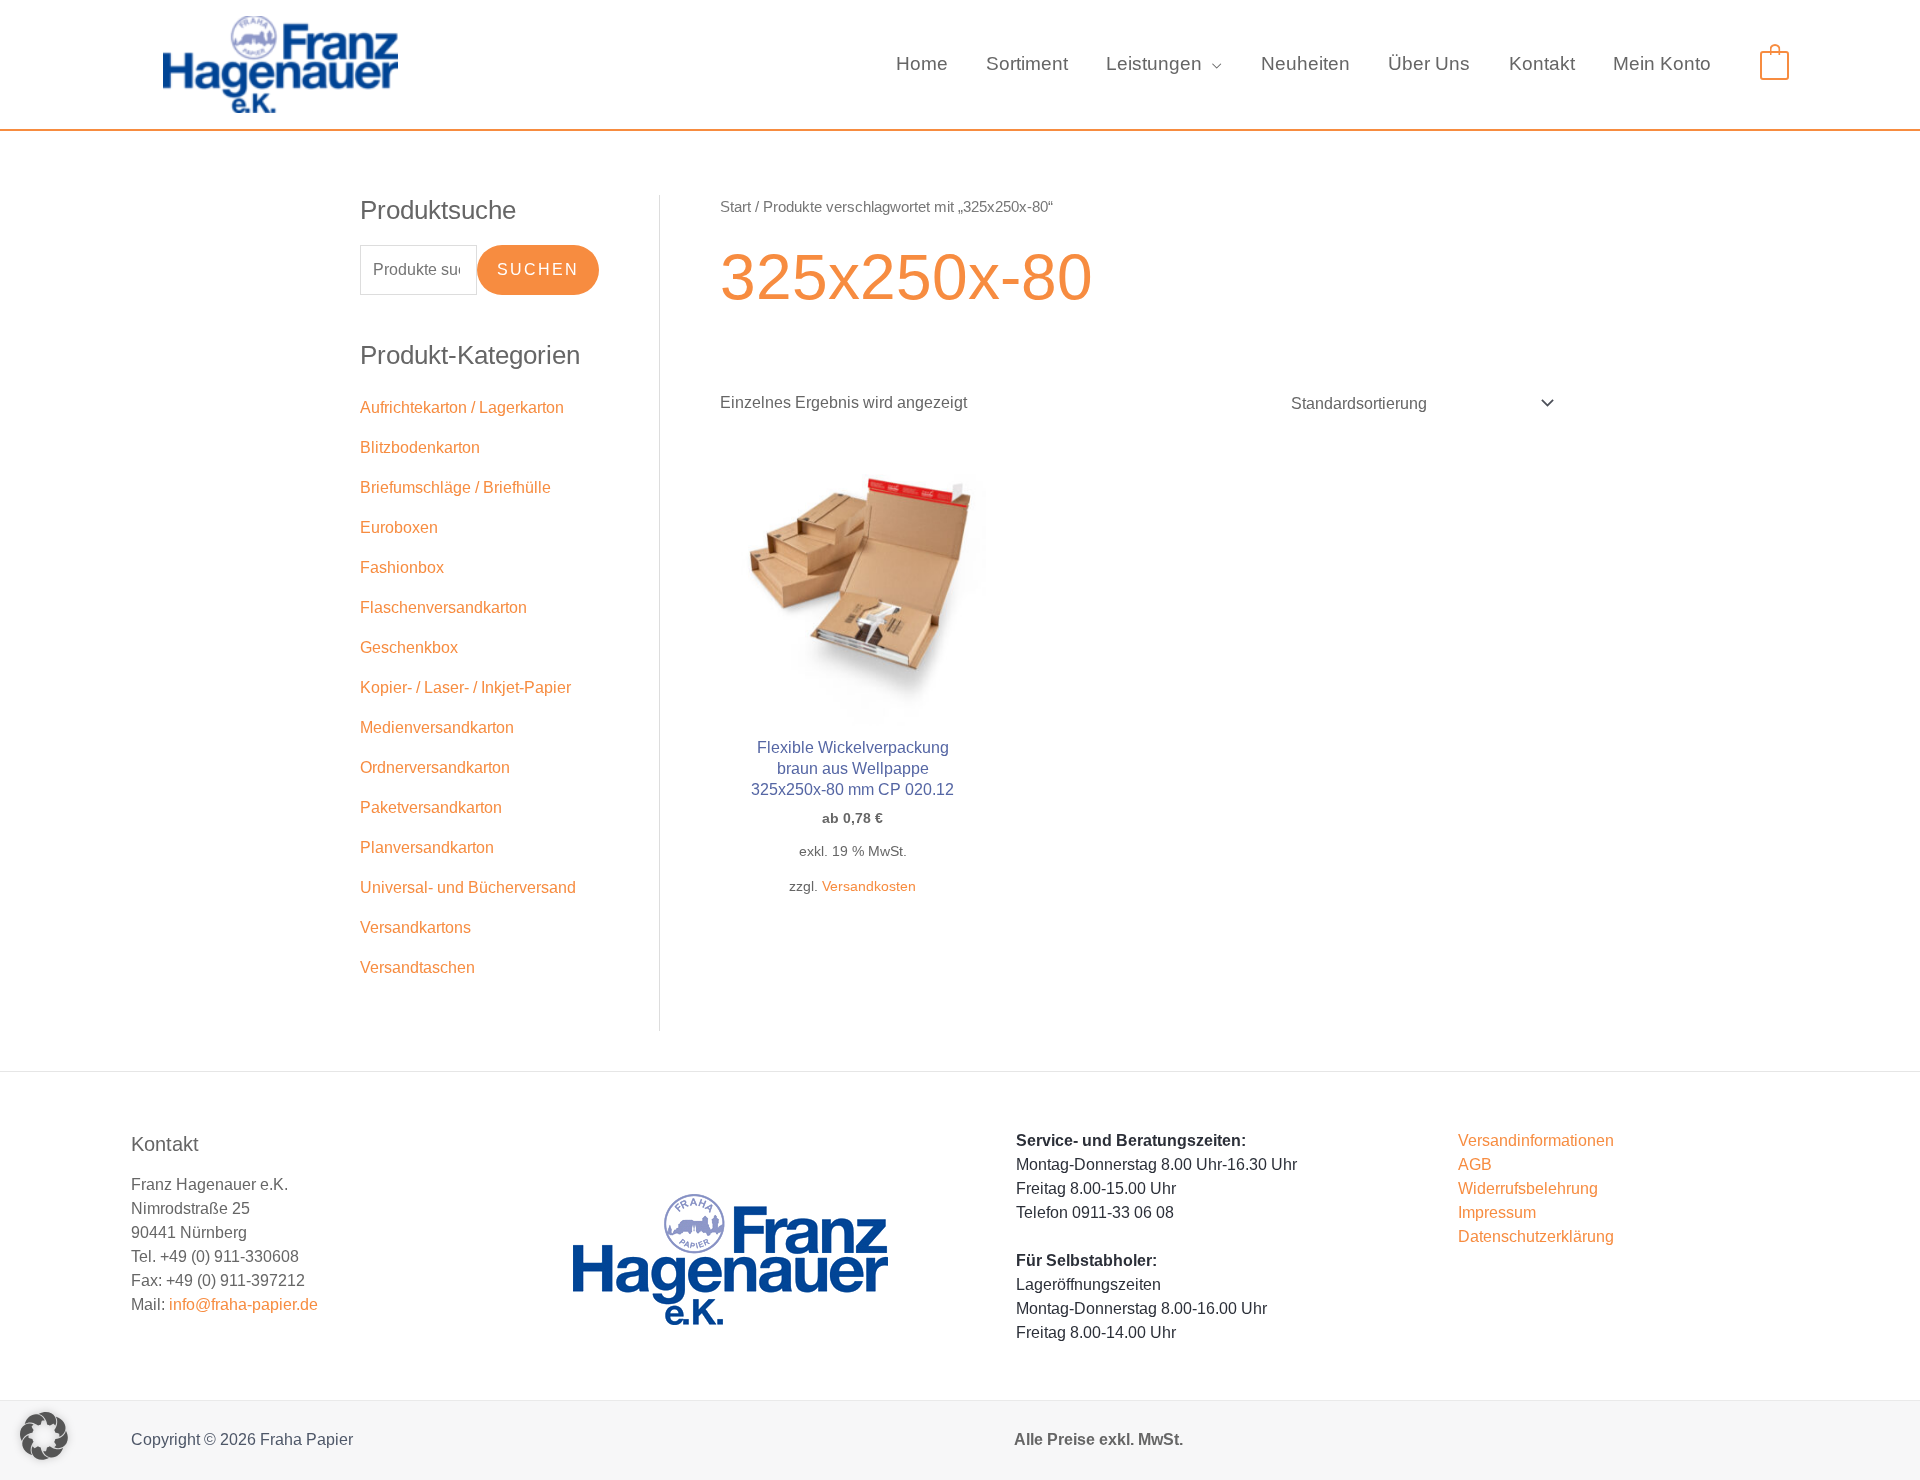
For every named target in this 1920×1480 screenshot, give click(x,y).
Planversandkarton (427, 847)
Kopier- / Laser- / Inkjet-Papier (465, 687)
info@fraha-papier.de (243, 1304)
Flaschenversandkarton (443, 607)
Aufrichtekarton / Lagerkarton (462, 407)
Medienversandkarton (437, 727)
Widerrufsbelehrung (1528, 1188)
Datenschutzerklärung (1536, 1236)
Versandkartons (415, 927)
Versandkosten (869, 886)
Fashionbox (402, 567)
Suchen (538, 269)
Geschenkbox (409, 647)
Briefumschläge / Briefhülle (455, 487)
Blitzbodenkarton (420, 447)
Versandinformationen (1536, 1140)
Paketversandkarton (431, 807)
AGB (1475, 1164)
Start (735, 207)
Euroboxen (399, 527)
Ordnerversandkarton (435, 767)
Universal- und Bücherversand (468, 887)
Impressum (1497, 1212)
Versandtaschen (417, 967)
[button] (1212, 64)
